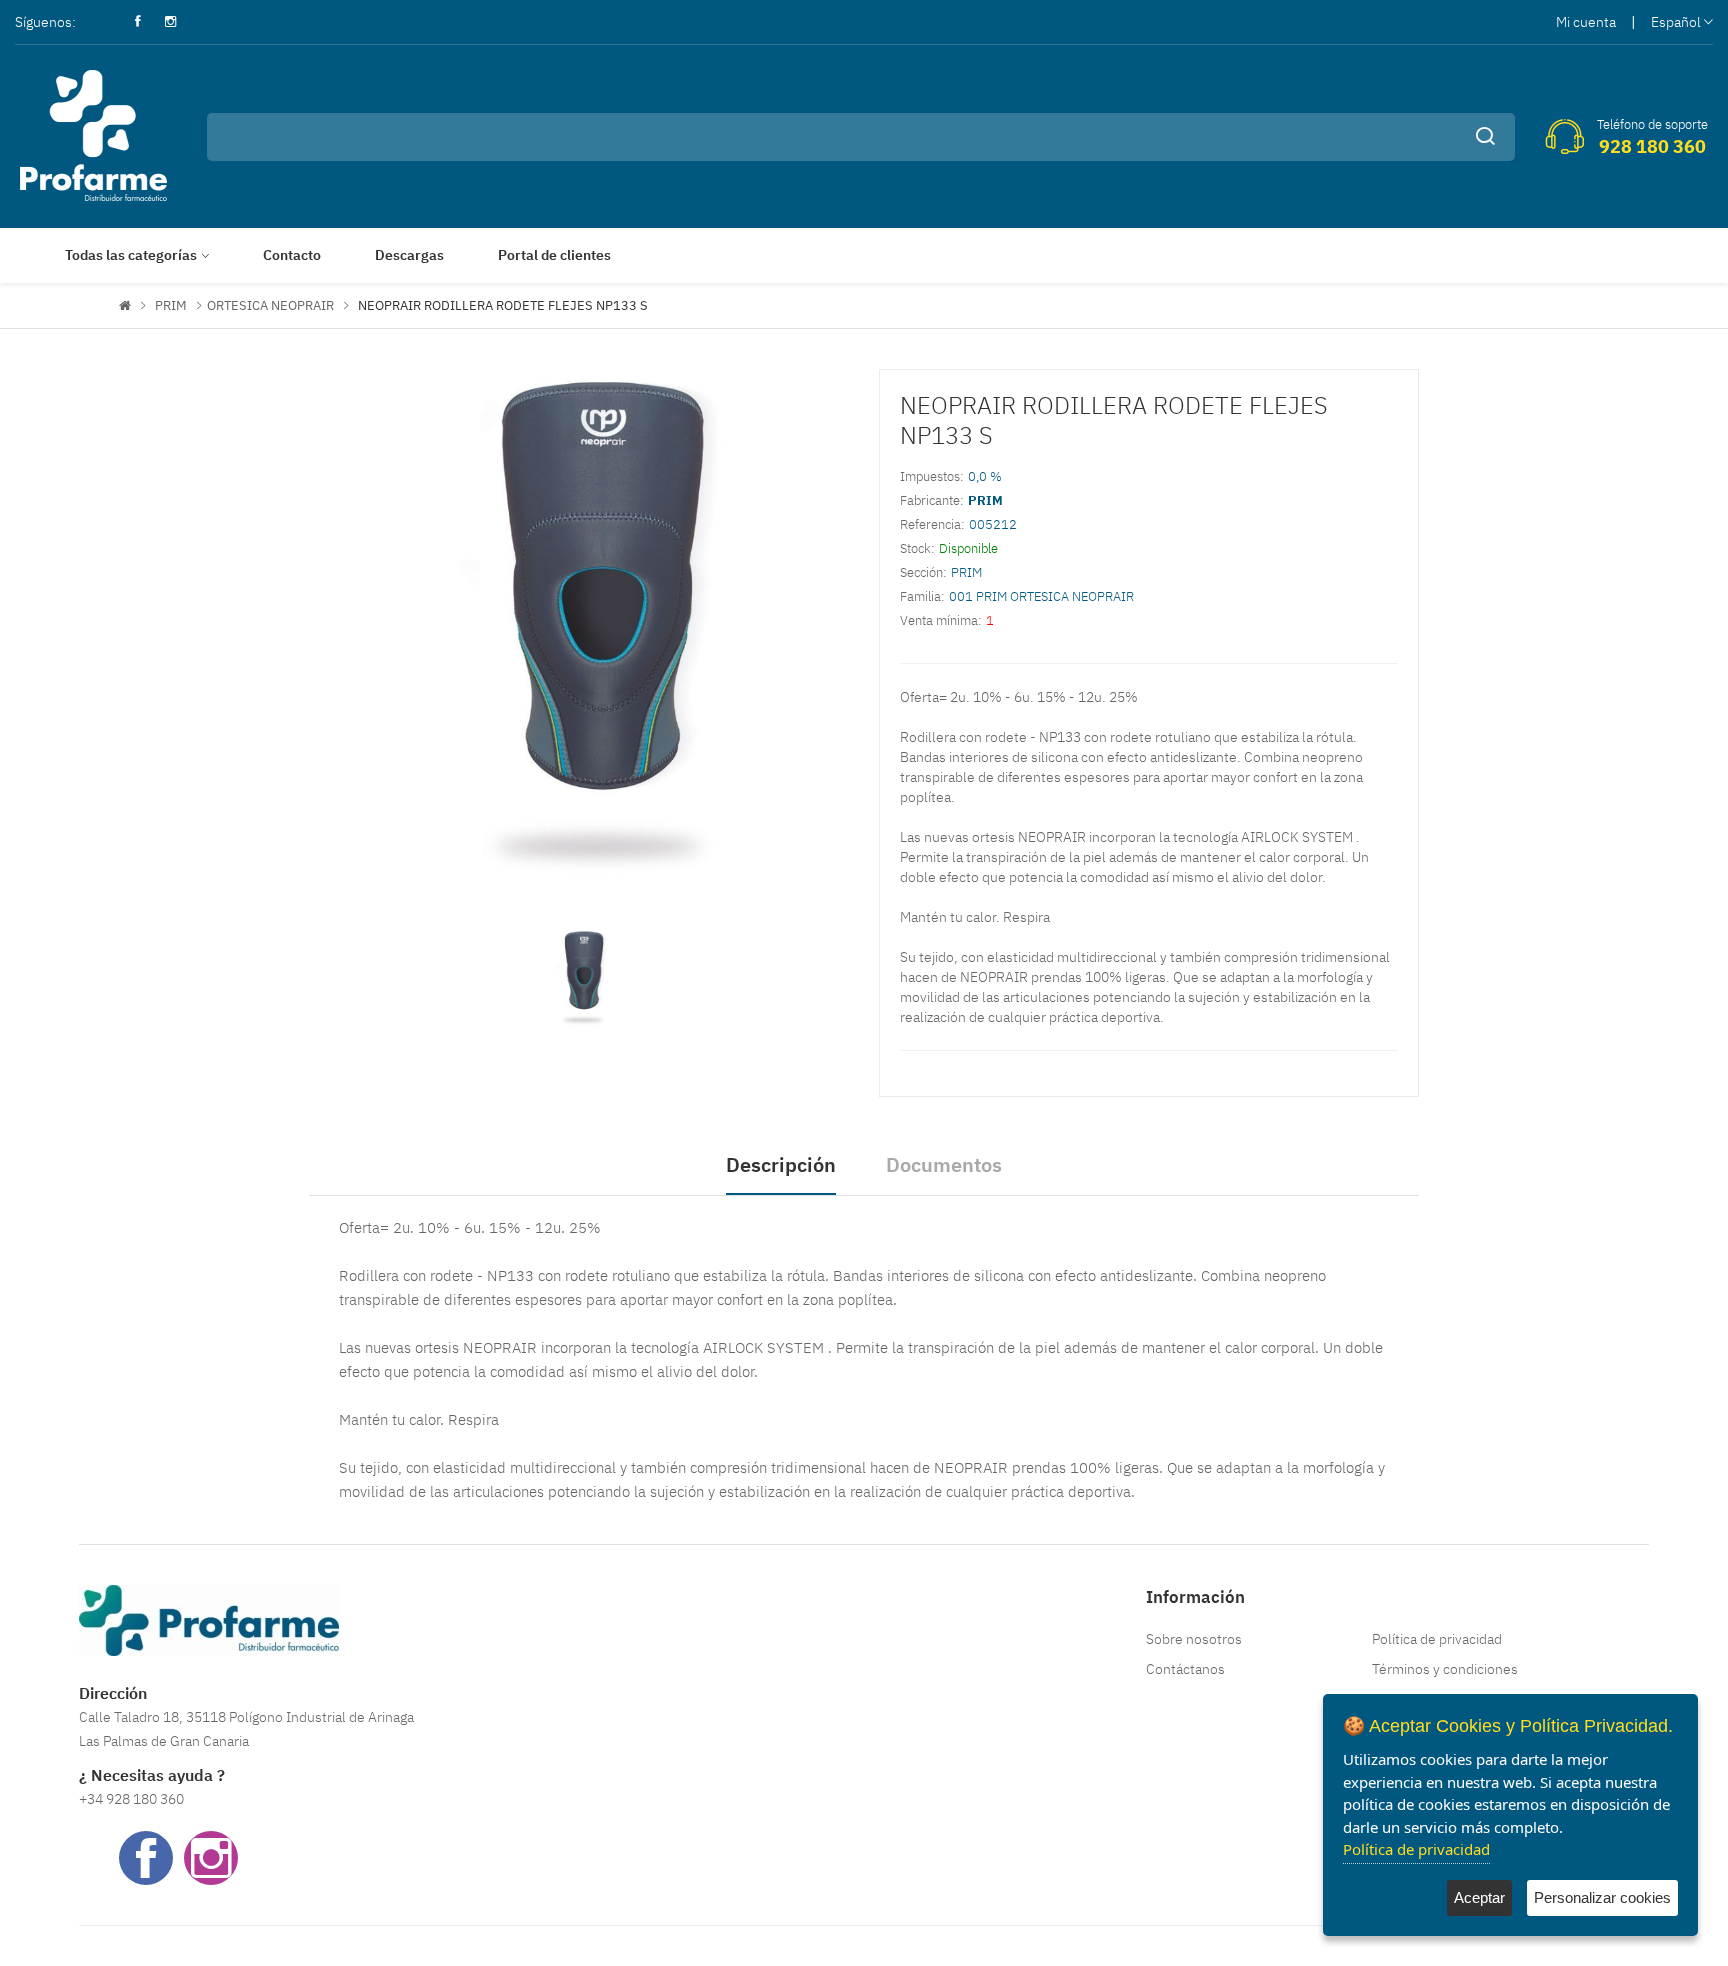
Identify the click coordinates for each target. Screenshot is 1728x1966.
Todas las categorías (131, 255)
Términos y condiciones (1445, 1669)
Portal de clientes (554, 255)
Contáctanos (1185, 1669)
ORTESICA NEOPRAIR (270, 305)
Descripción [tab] (781, 1164)
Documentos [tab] (944, 1164)
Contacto (292, 255)
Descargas (409, 255)
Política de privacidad (1437, 1639)
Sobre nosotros (1194, 1639)
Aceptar (1479, 1897)
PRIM (171, 305)
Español (1676, 22)
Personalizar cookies (1602, 1897)
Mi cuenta (1586, 22)
